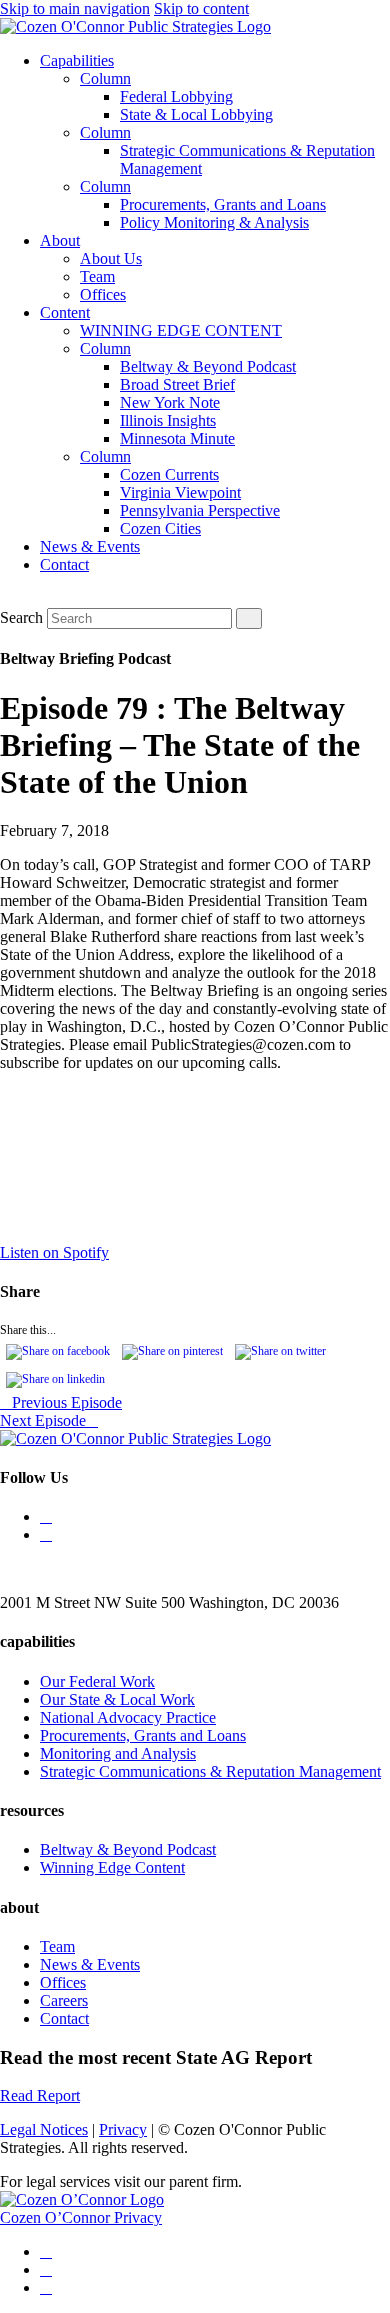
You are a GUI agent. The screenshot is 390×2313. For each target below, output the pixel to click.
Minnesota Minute (177, 438)
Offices (103, 294)
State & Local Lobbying (196, 114)
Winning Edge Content (112, 1867)
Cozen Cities (160, 528)
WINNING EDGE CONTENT (181, 330)
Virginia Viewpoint (180, 492)
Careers (64, 2000)
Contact (64, 564)
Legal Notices (44, 2129)
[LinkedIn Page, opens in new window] (46, 1534)
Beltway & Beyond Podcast (208, 366)
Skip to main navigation (75, 8)
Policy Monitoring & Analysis (214, 222)
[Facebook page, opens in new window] (46, 2287)
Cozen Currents (169, 474)
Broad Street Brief (177, 384)
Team (97, 276)
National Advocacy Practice (128, 1717)
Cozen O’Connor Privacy (81, 2217)
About (60, 240)
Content (65, 312)
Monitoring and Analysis (118, 1753)
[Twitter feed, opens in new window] (46, 1516)
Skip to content (201, 8)
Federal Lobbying (176, 96)
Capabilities (77, 60)
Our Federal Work (97, 1681)
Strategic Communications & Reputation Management (210, 1771)
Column (105, 78)
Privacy (123, 2129)
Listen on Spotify (54, 1252)
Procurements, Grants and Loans (223, 204)
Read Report (40, 2095)
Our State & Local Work (117, 1699)
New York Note (170, 402)
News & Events (90, 546)
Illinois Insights (168, 420)
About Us (111, 258)
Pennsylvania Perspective (200, 510)
